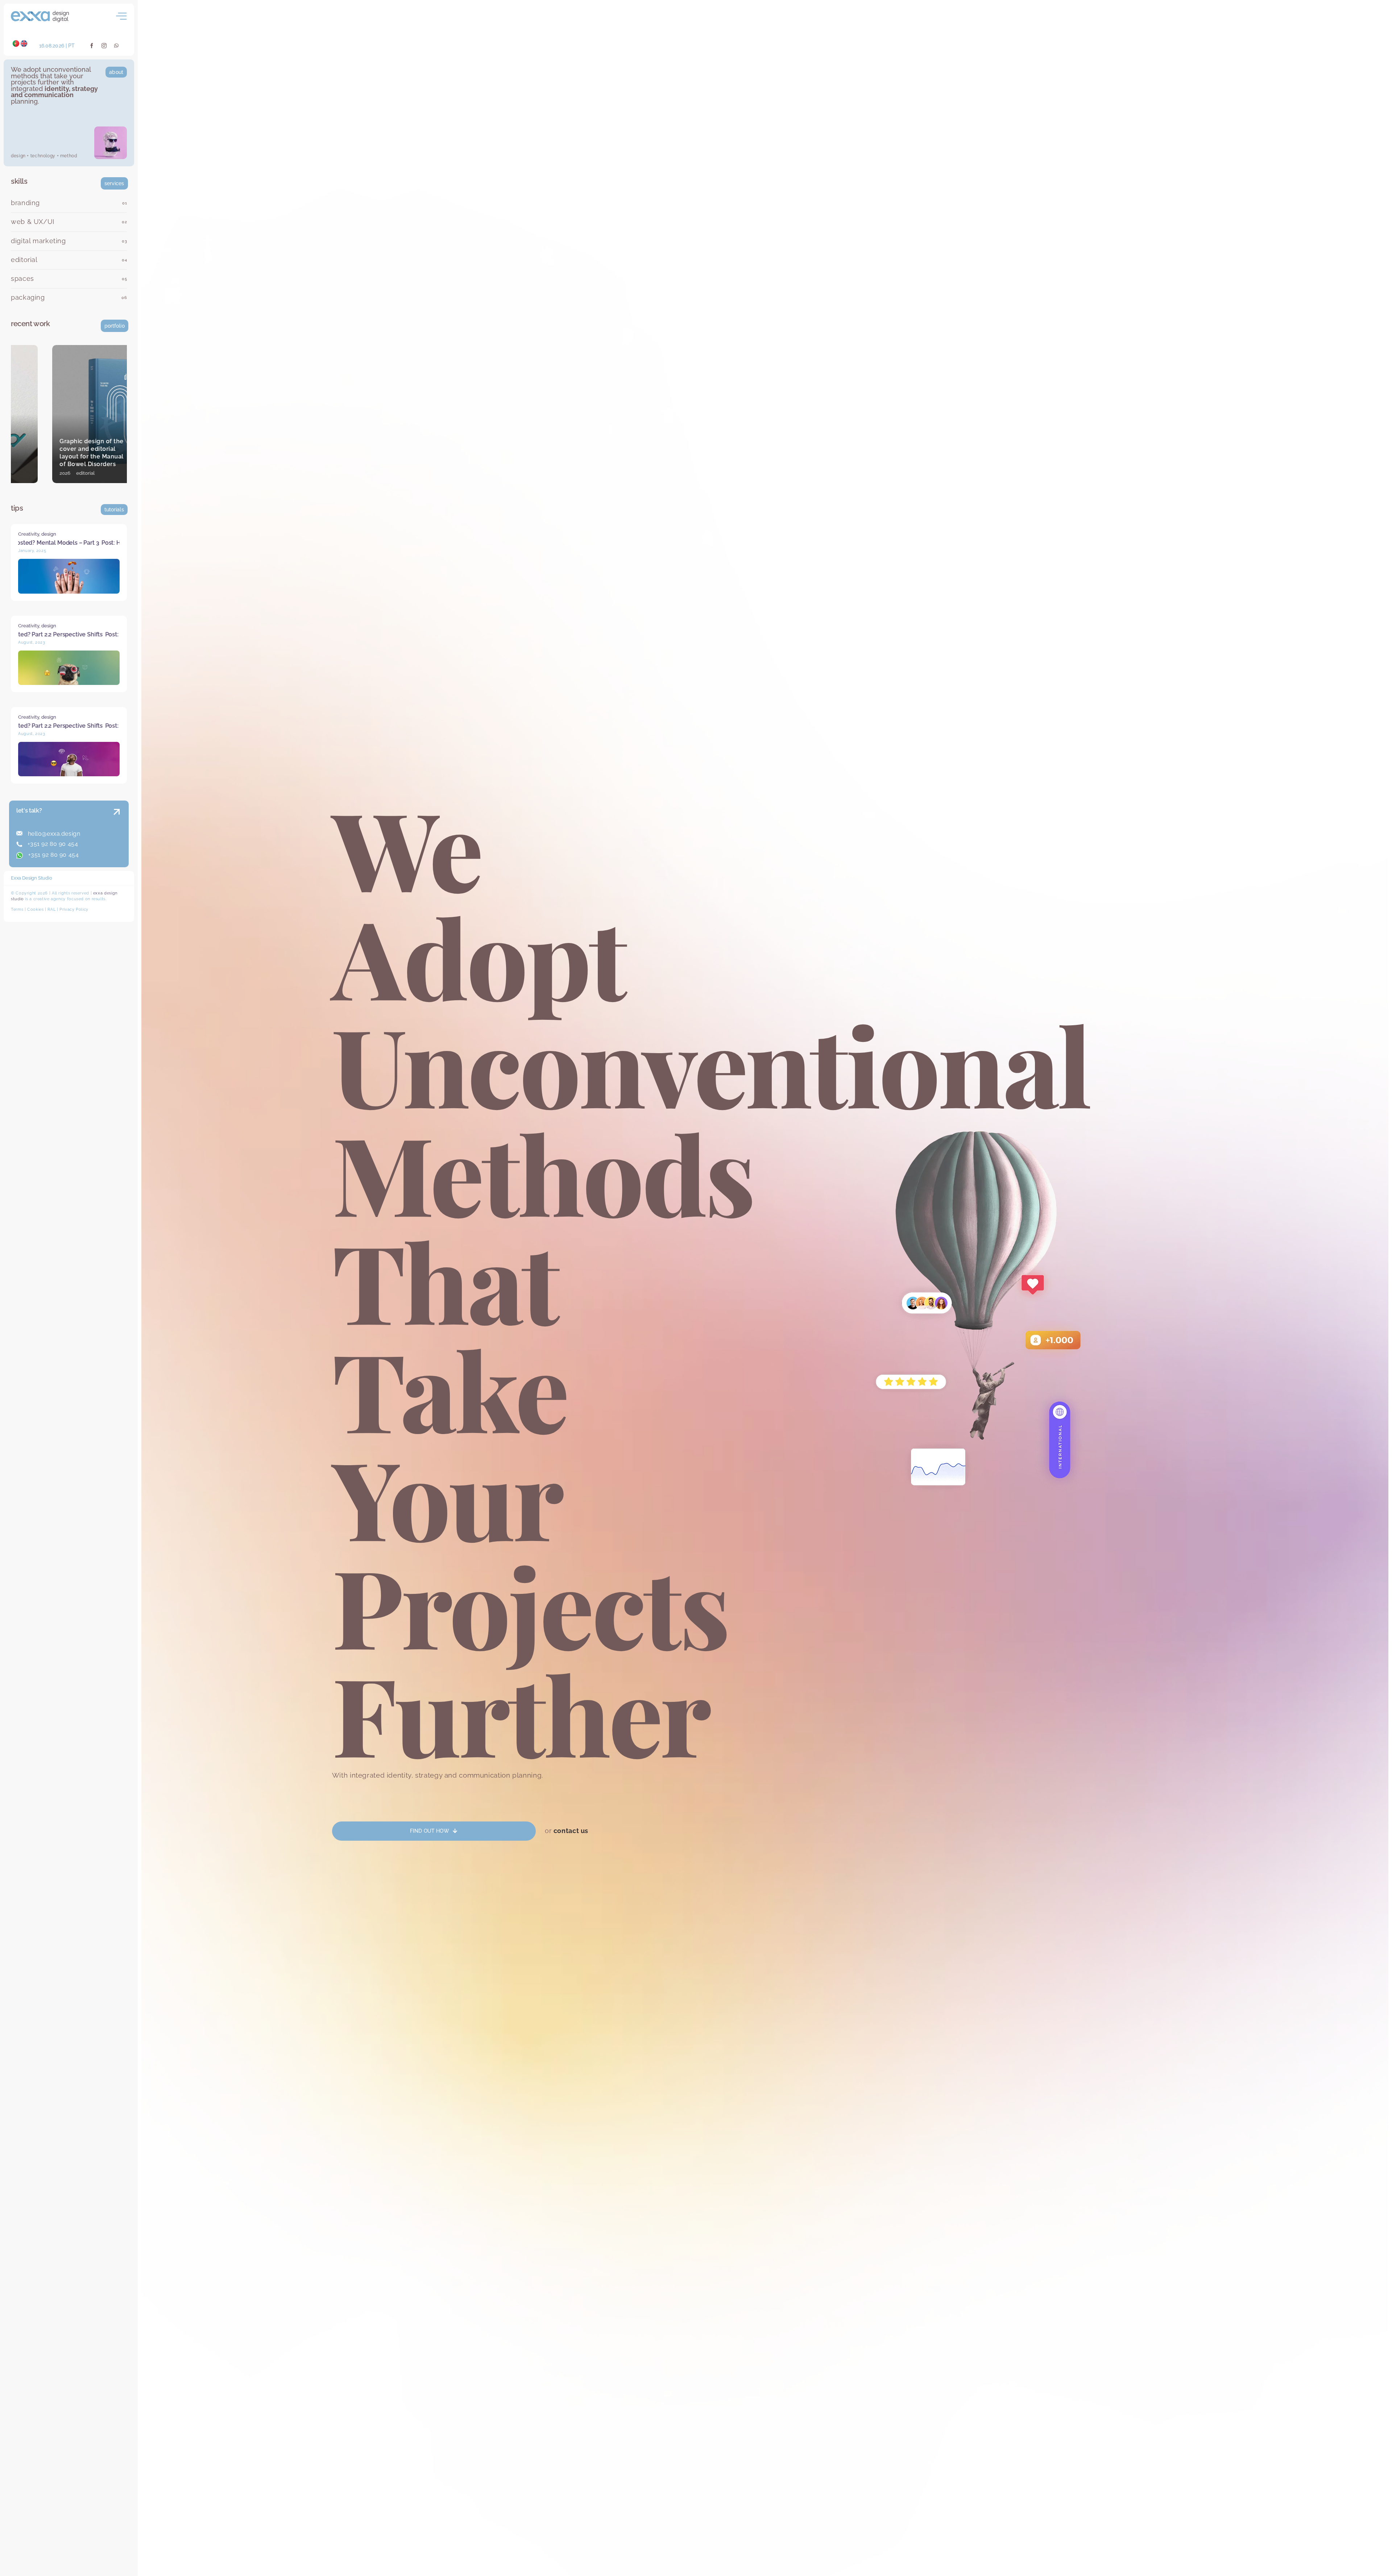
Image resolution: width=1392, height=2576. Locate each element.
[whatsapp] (117, 46)
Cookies (35, 909)
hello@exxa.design (53, 834)
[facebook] (92, 46)
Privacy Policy (74, 909)
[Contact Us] (110, 835)
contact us (571, 1831)
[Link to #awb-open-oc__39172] (121, 16)
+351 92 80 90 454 (52, 844)
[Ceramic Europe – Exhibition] (69, 414)
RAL (51, 909)
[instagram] (104, 46)
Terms (17, 909)
